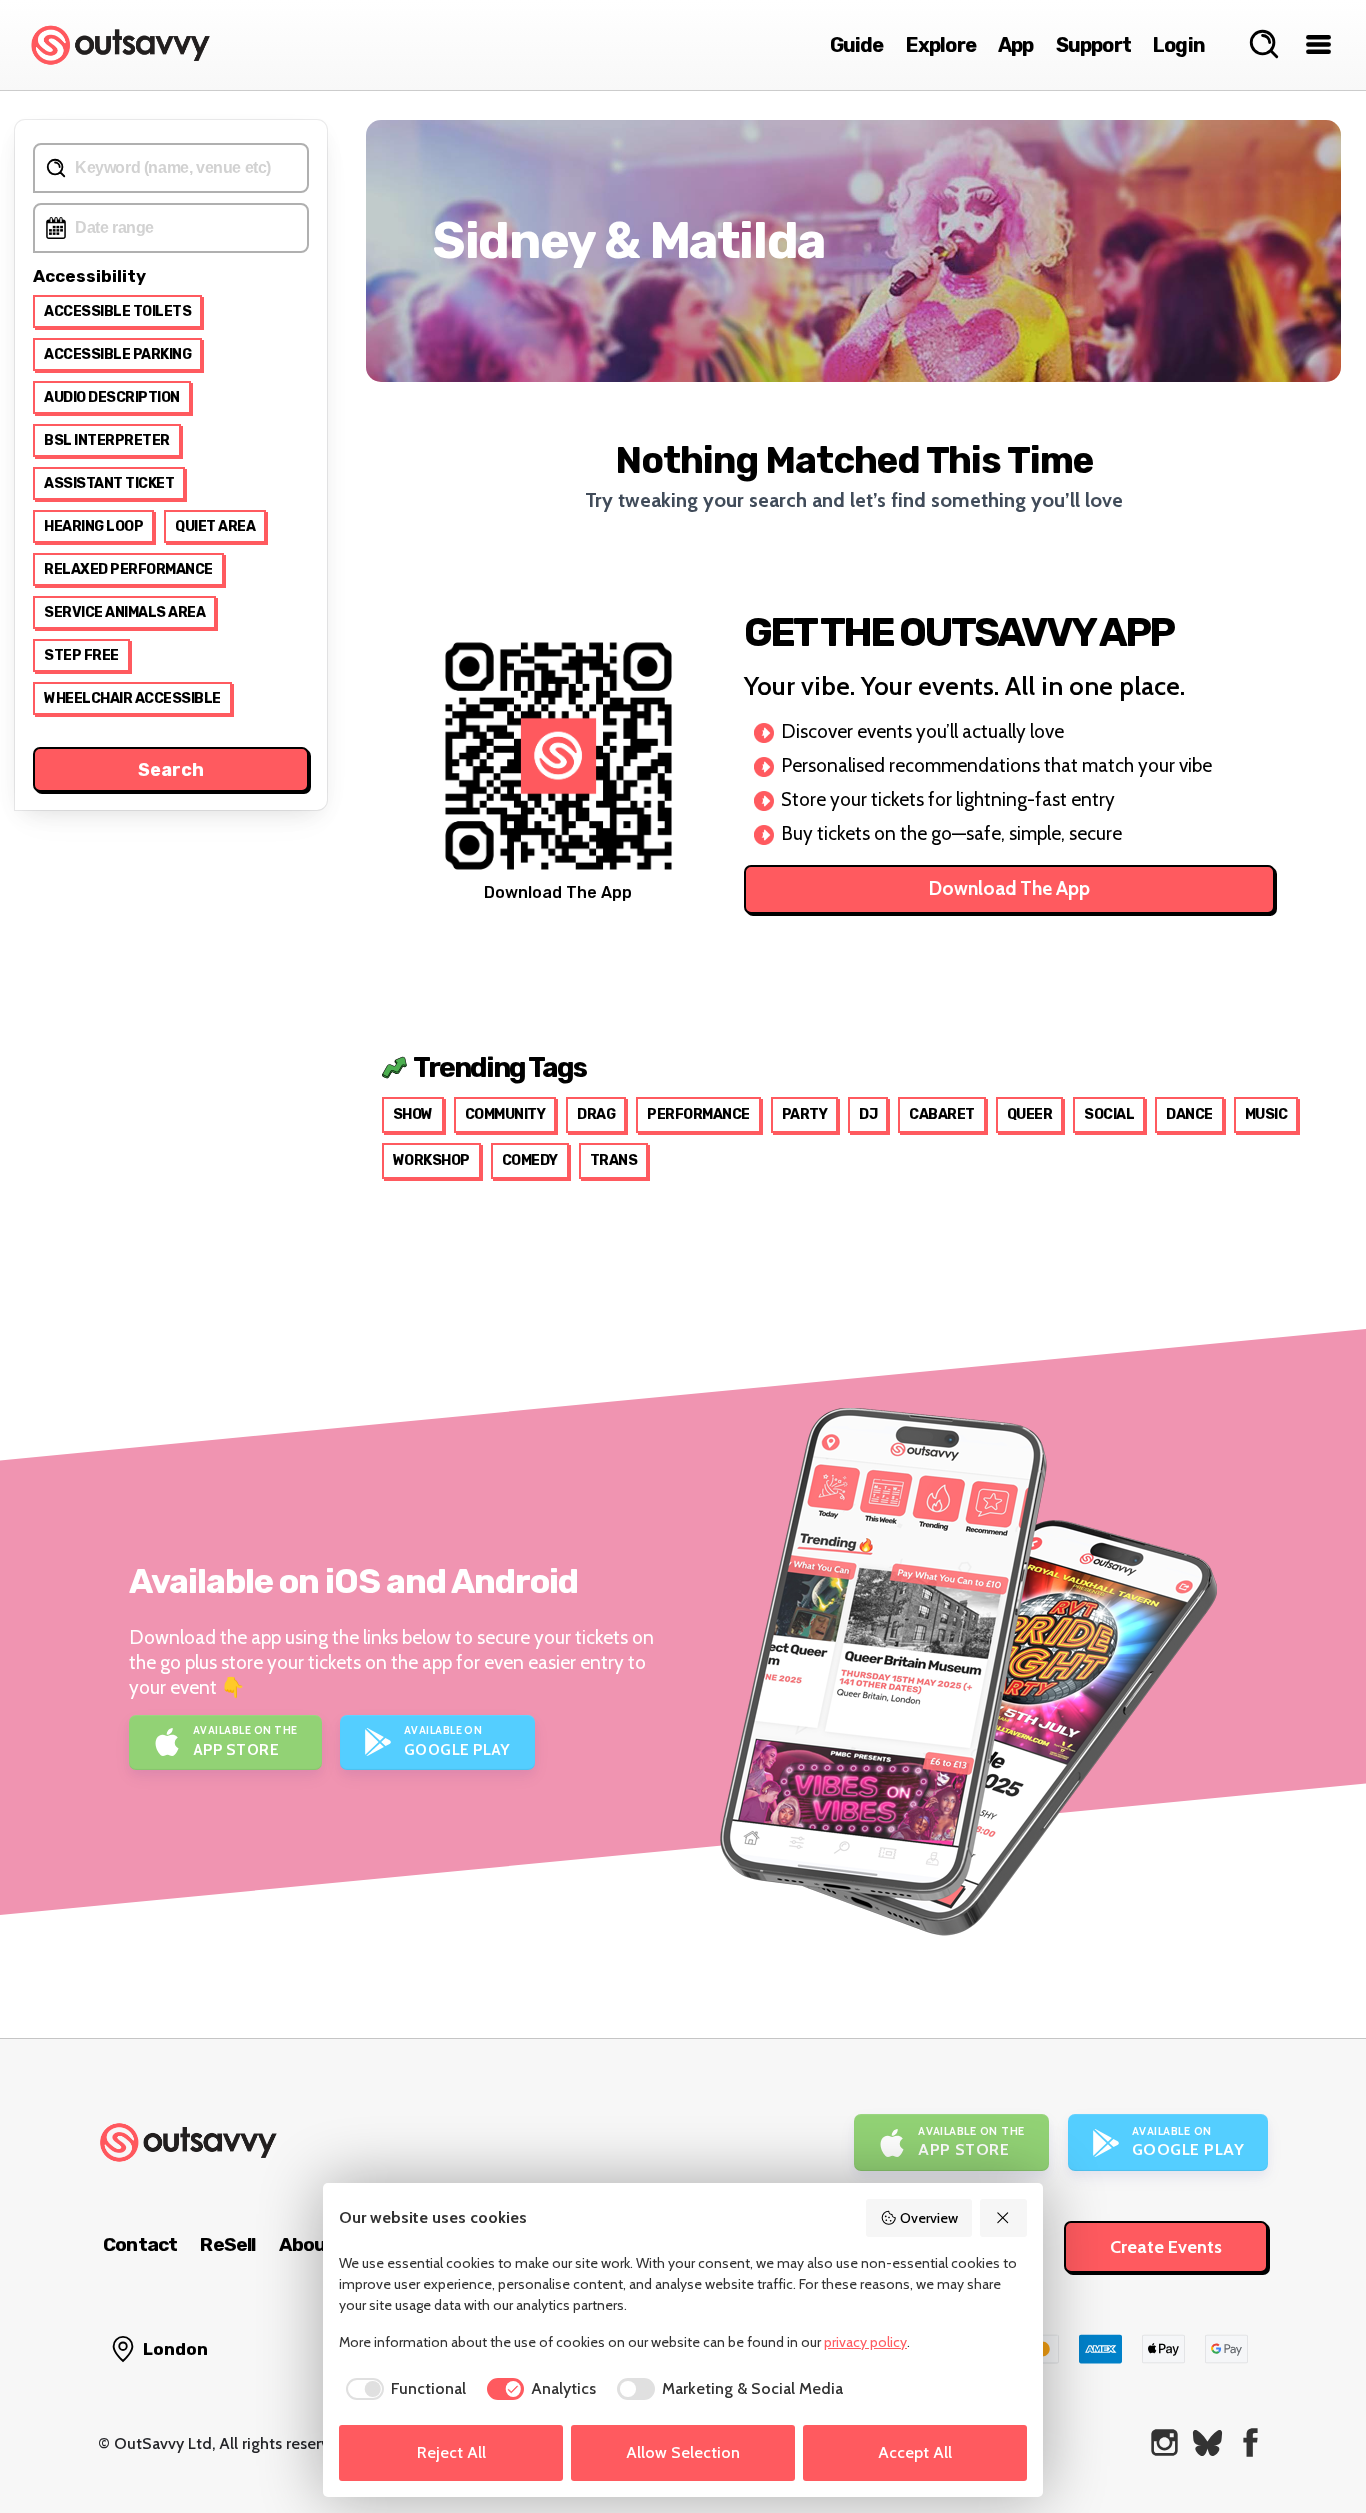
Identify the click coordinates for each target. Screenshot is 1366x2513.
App (1016, 45)
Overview (929, 2218)
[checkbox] (402, 2389)
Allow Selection (683, 2452)
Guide (857, 45)
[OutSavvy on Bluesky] (1207, 2442)
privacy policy (865, 2342)
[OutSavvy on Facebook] (1250, 2442)
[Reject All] (1004, 2218)
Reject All (451, 2452)
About (307, 2244)
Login (1179, 45)
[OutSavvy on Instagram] (1164, 2442)
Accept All (915, 2452)
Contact (140, 2244)
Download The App (1009, 888)
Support (1093, 45)
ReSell (227, 2244)
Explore (941, 45)
